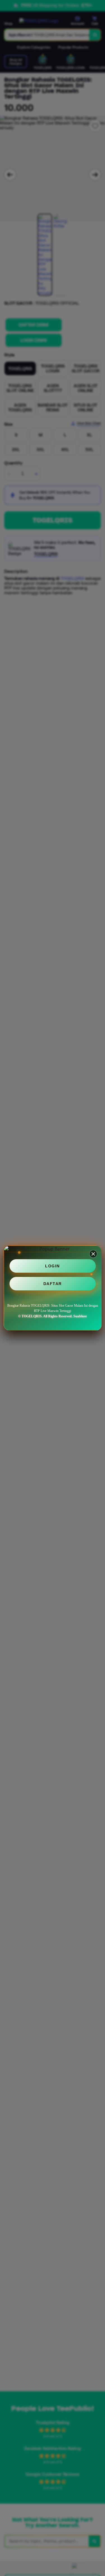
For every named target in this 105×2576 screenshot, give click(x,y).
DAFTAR (53, 1284)
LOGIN (53, 1266)
